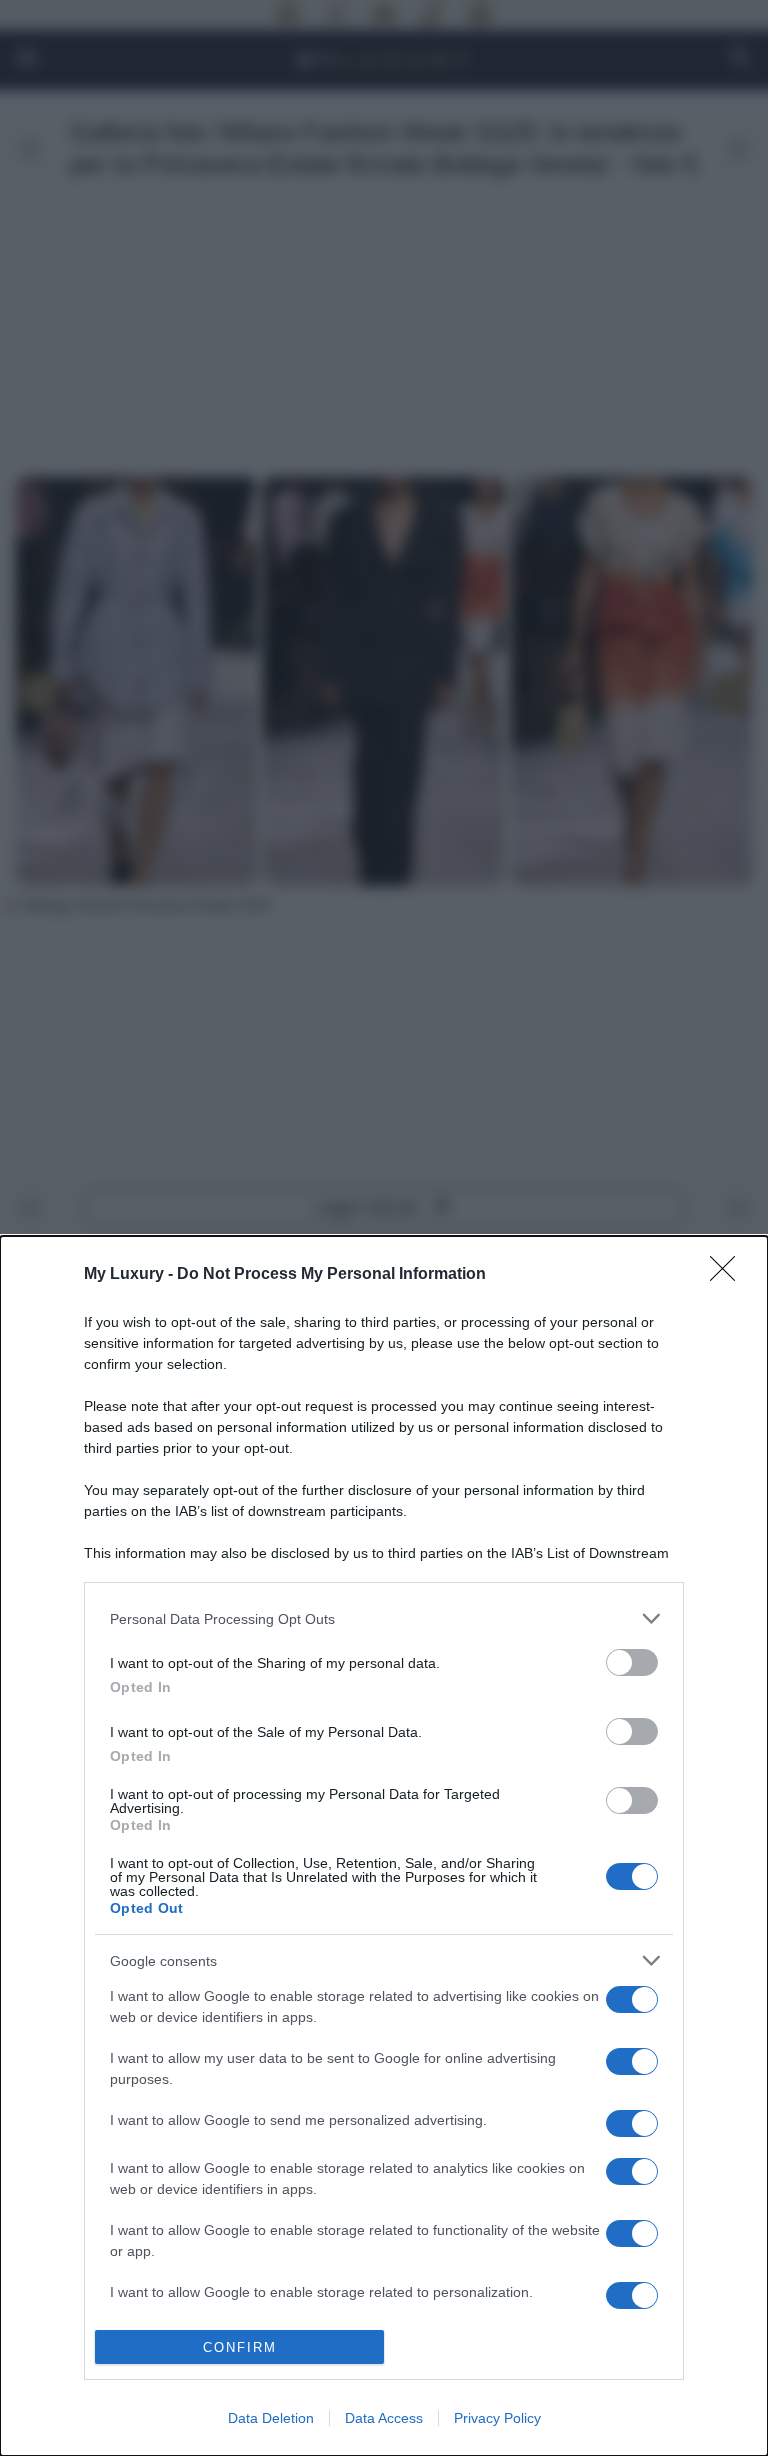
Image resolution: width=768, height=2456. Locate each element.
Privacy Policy (497, 2418)
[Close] (729, 1275)
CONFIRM (240, 2347)
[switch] (632, 1662)
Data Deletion (271, 2418)
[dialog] (384, 1846)
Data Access (384, 2418)
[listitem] (384, 1618)
